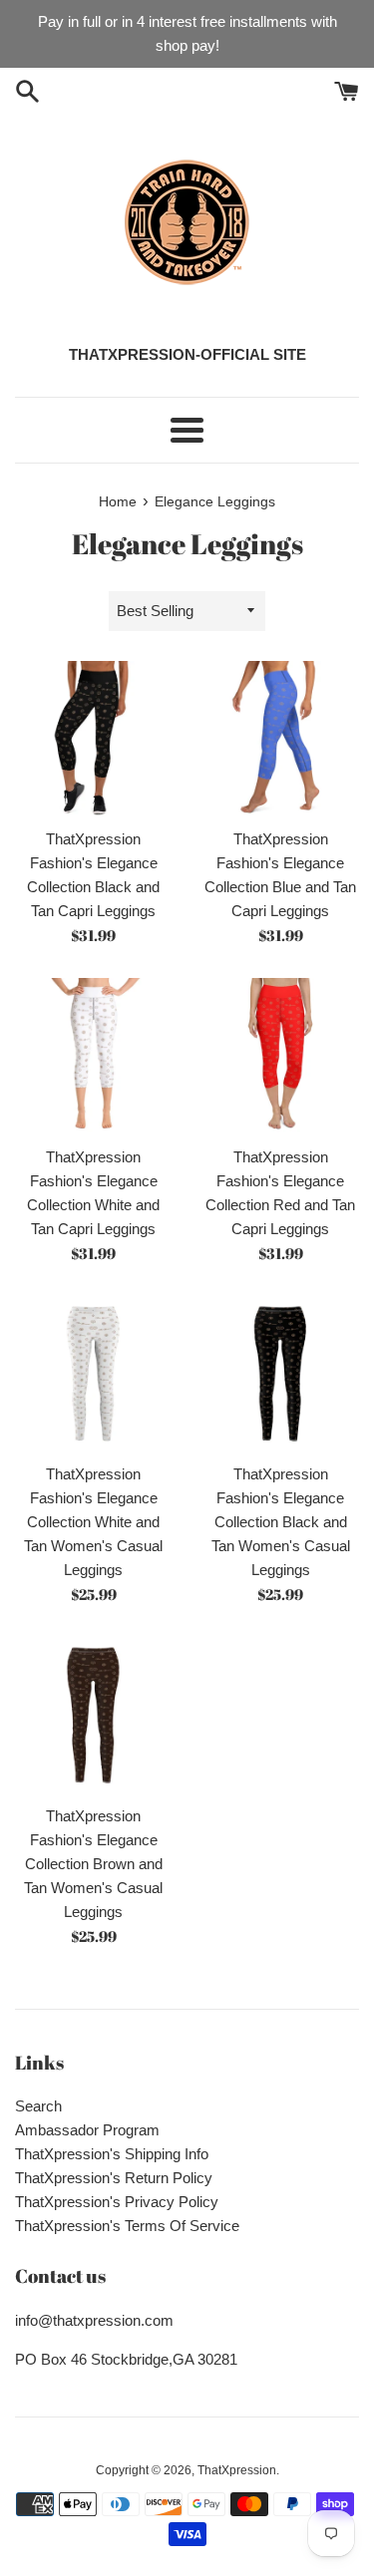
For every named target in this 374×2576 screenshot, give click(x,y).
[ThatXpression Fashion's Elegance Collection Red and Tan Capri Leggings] (281, 1057)
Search (38, 2106)
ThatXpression (237, 2470)
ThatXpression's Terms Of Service (127, 2226)
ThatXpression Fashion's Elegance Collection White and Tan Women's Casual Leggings (93, 1522)
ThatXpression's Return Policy (114, 2178)
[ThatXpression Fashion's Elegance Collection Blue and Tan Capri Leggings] (281, 740)
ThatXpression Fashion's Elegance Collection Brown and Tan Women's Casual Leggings (93, 1864)
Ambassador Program (87, 2130)
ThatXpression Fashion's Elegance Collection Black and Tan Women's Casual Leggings (281, 1522)
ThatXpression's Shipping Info (112, 2154)
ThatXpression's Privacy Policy (117, 2202)
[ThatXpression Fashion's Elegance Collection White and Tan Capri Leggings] (94, 1057)
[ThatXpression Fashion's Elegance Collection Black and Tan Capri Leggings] (94, 740)
